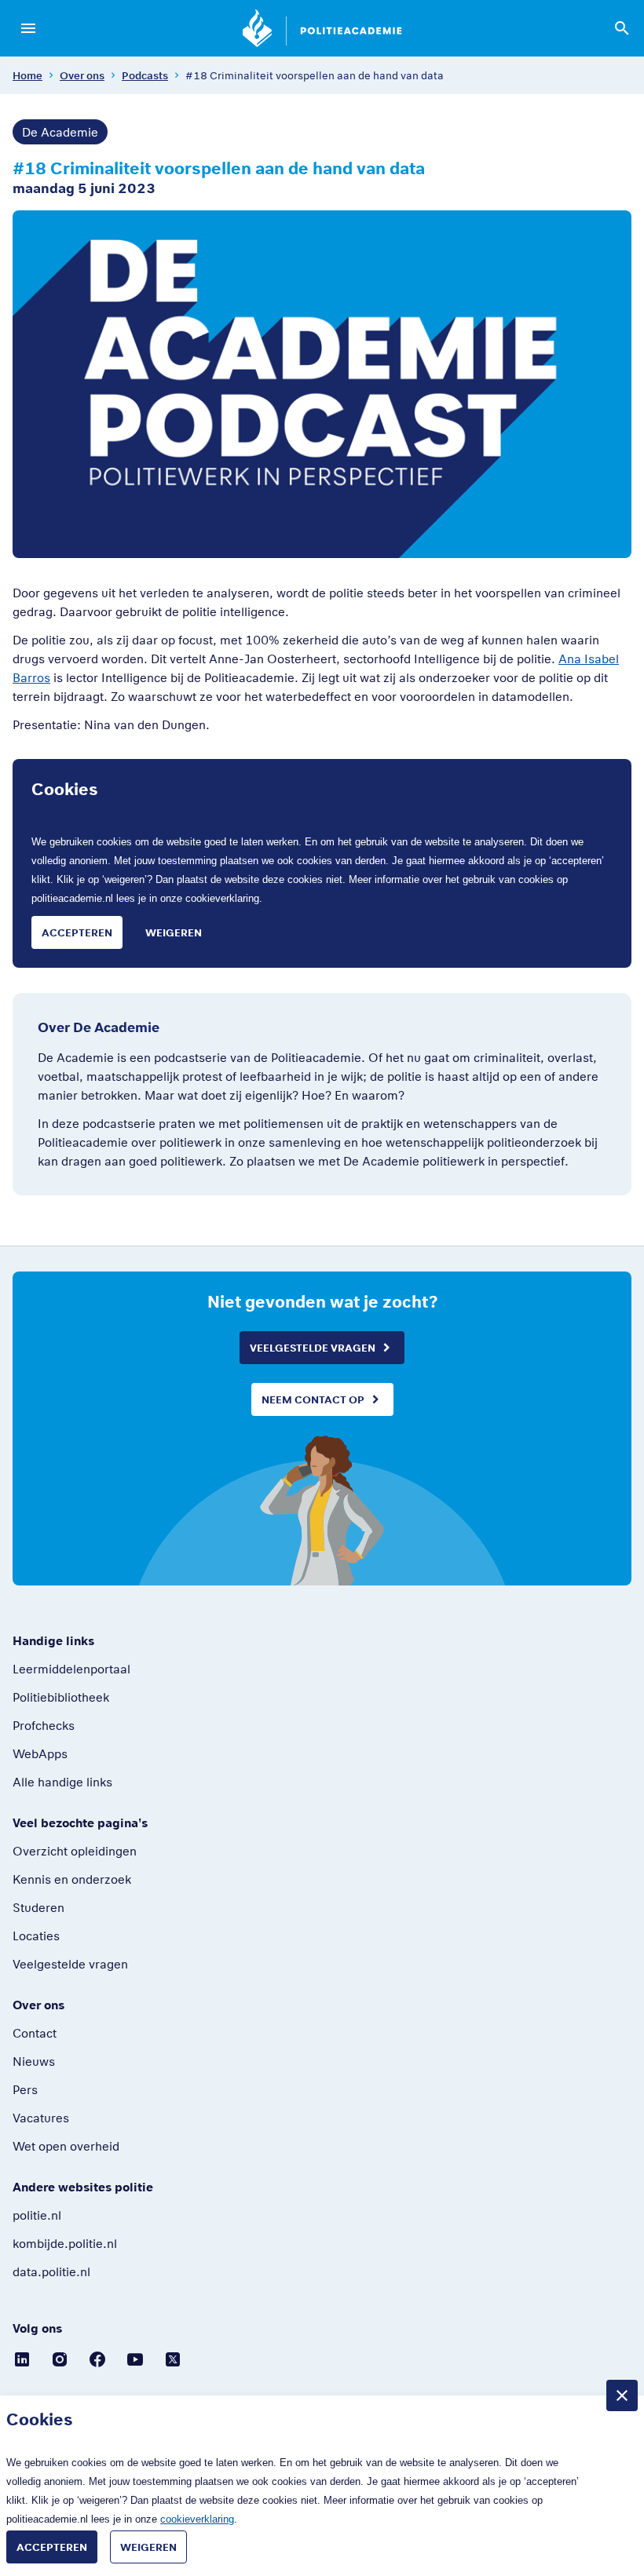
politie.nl (37, 2215)
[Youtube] (135, 2359)
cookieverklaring (222, 898)
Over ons (82, 75)
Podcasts (145, 75)
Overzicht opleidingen (75, 1851)
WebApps (40, 1753)
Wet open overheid (66, 2146)
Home (27, 75)
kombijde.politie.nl (65, 2243)
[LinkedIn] (22, 2359)
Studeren (38, 1907)
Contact (35, 2033)
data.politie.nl (51, 2271)
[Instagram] (60, 2359)
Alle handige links (62, 1782)
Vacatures (41, 2118)
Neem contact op (313, 1399)
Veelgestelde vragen (313, 1348)
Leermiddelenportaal (71, 1669)
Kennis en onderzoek (72, 1879)
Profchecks (44, 1725)
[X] (173, 2359)
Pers (25, 2089)
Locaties (36, 1936)
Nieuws (34, 2061)
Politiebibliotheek (61, 1697)
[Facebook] (97, 2359)
